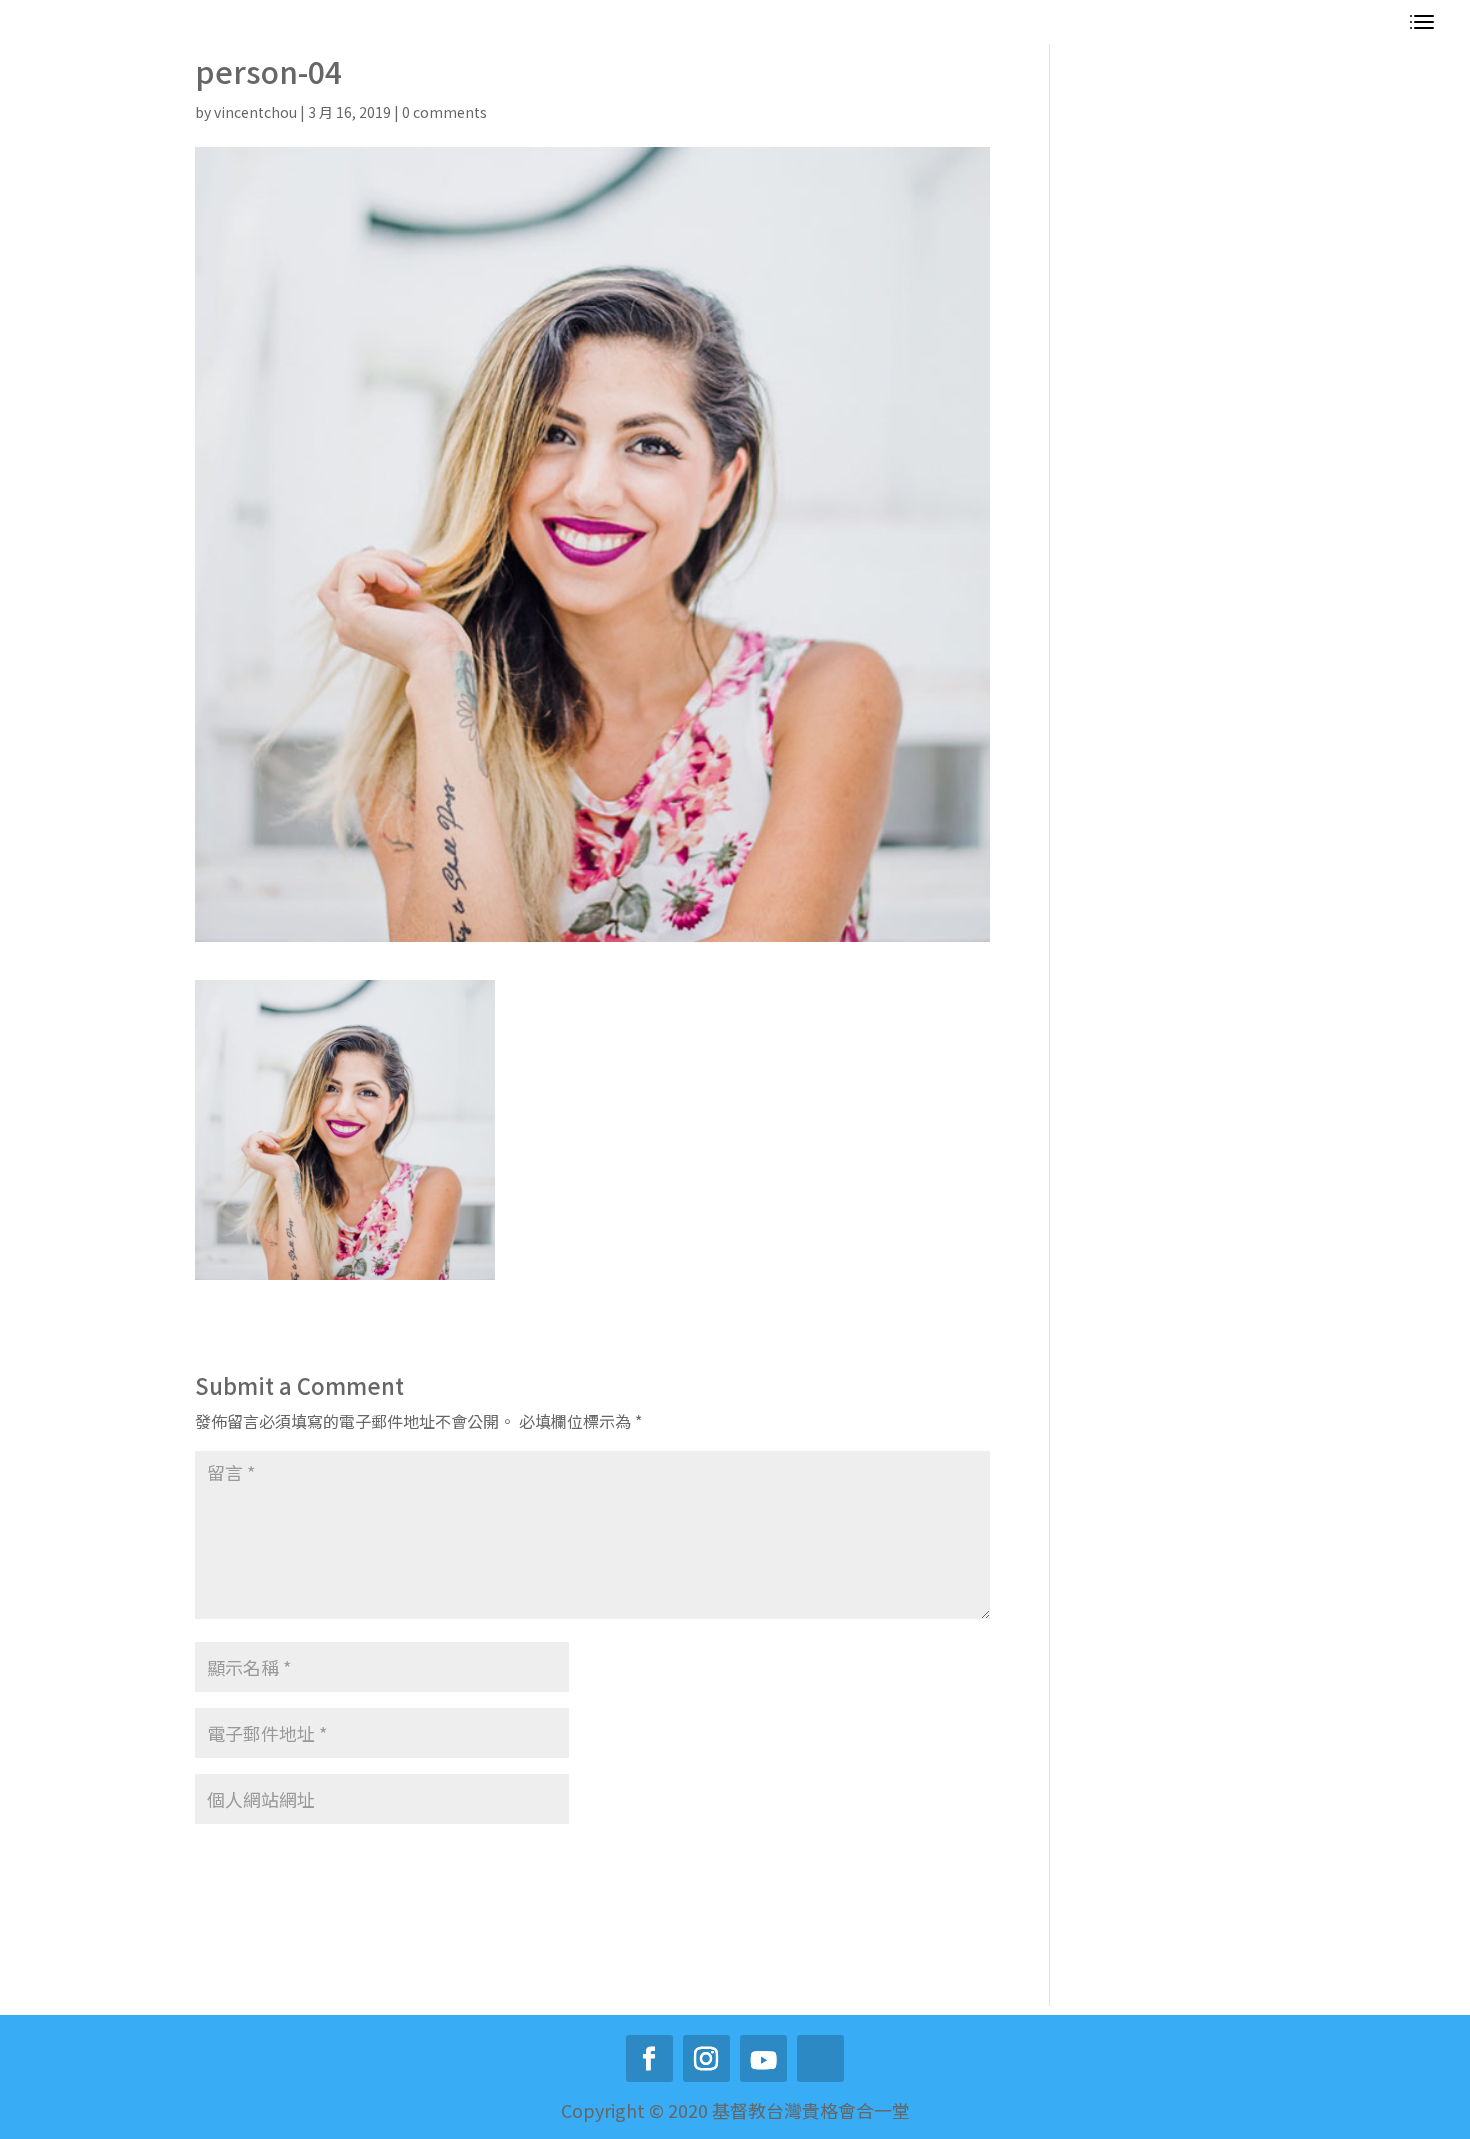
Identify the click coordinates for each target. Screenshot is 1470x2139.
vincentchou (255, 112)
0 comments (444, 112)
